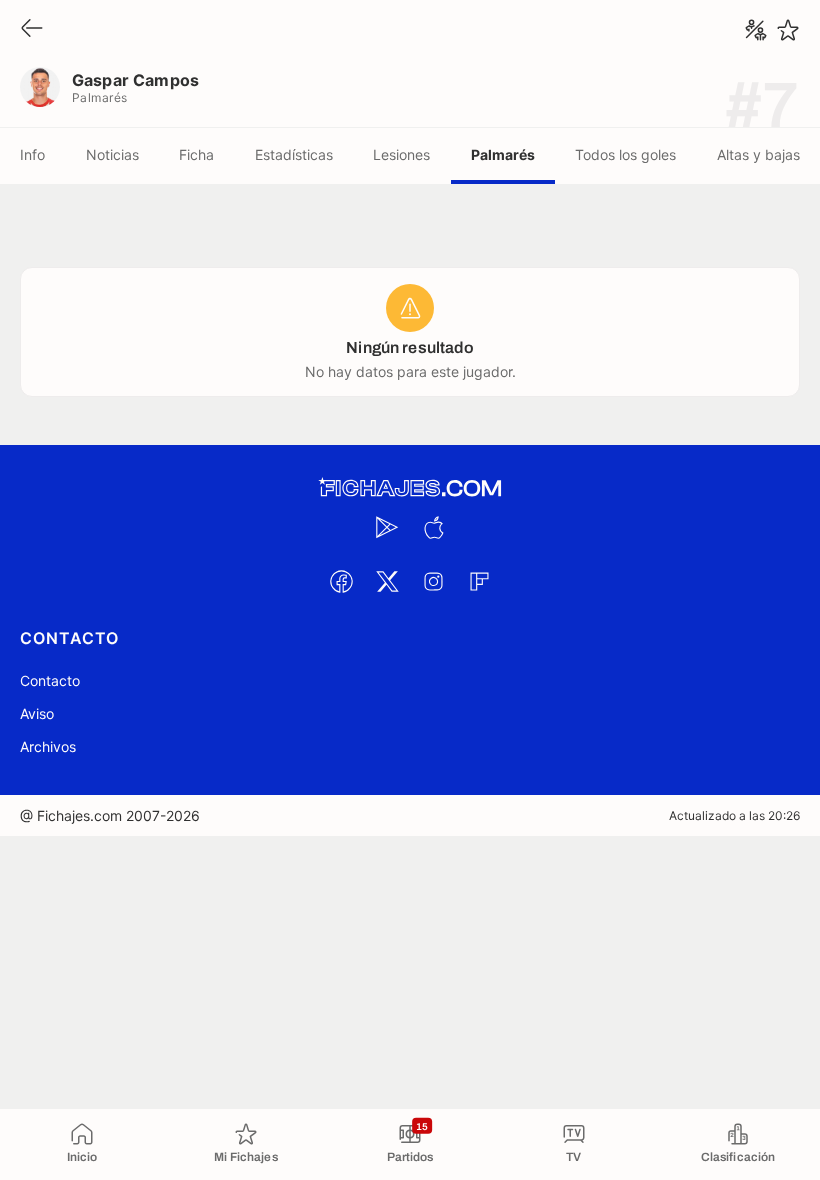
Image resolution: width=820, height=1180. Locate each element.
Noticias (112, 154)
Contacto (50, 680)
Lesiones (401, 154)
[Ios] (433, 527)
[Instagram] (433, 581)
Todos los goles (625, 154)
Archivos (48, 746)
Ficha (196, 154)
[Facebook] (341, 581)
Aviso (37, 713)
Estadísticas (294, 154)
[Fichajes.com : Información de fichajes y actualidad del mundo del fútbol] (410, 488)
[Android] (387, 527)
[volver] (32, 29)
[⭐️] (788, 30)
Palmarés (503, 154)
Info (32, 154)
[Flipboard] (479, 581)
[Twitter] (387, 581)
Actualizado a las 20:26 (734, 815)
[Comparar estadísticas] (756, 30)
